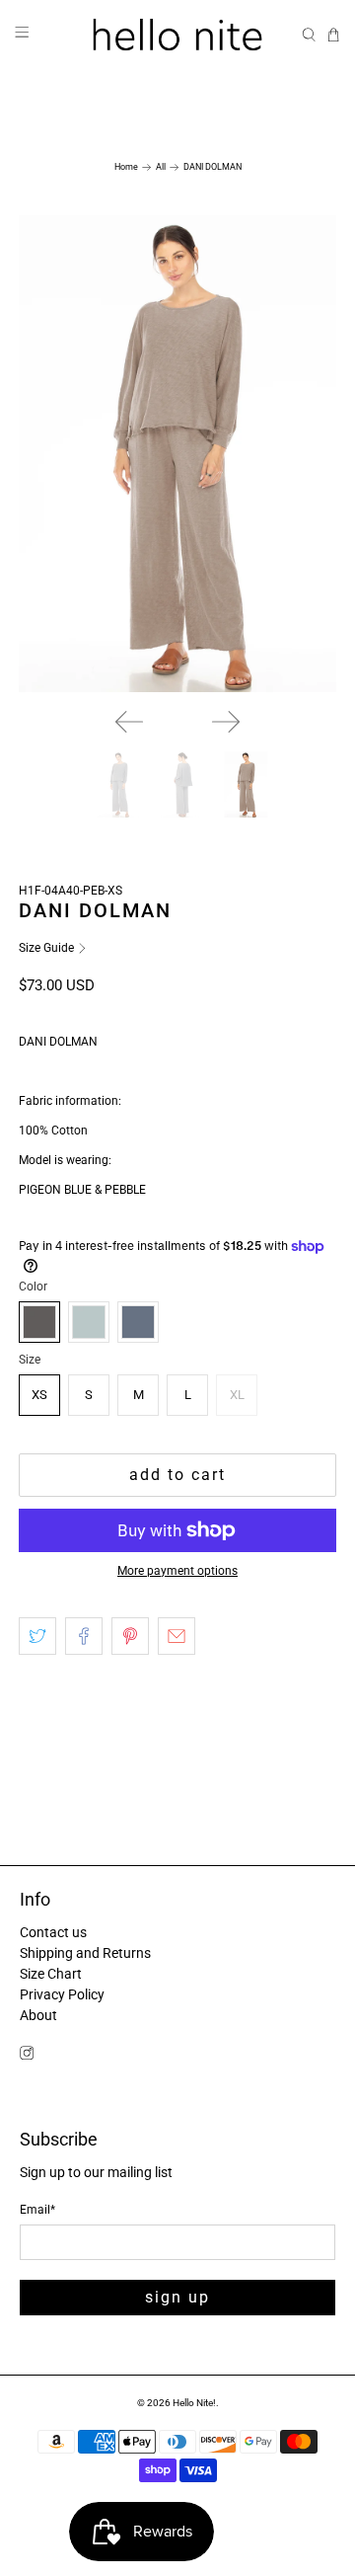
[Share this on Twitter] (37, 1636)
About (38, 2015)
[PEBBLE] (39, 1322)
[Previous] (129, 722)
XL (237, 1395)
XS (39, 1395)
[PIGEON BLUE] (138, 1322)
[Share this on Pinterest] (130, 1636)
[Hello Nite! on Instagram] (27, 2056)
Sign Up (177, 2297)
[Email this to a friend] (177, 1636)
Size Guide (48, 948)
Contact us (53, 1932)
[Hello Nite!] (177, 35)
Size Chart (51, 1974)
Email (37, 2210)
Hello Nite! (194, 2403)
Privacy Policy (62, 1994)
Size (30, 1360)
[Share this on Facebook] (84, 1636)
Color (33, 1287)
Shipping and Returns (85, 1953)
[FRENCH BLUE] (89, 1322)
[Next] (226, 722)
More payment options (177, 1571)
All (161, 167)
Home (126, 167)
